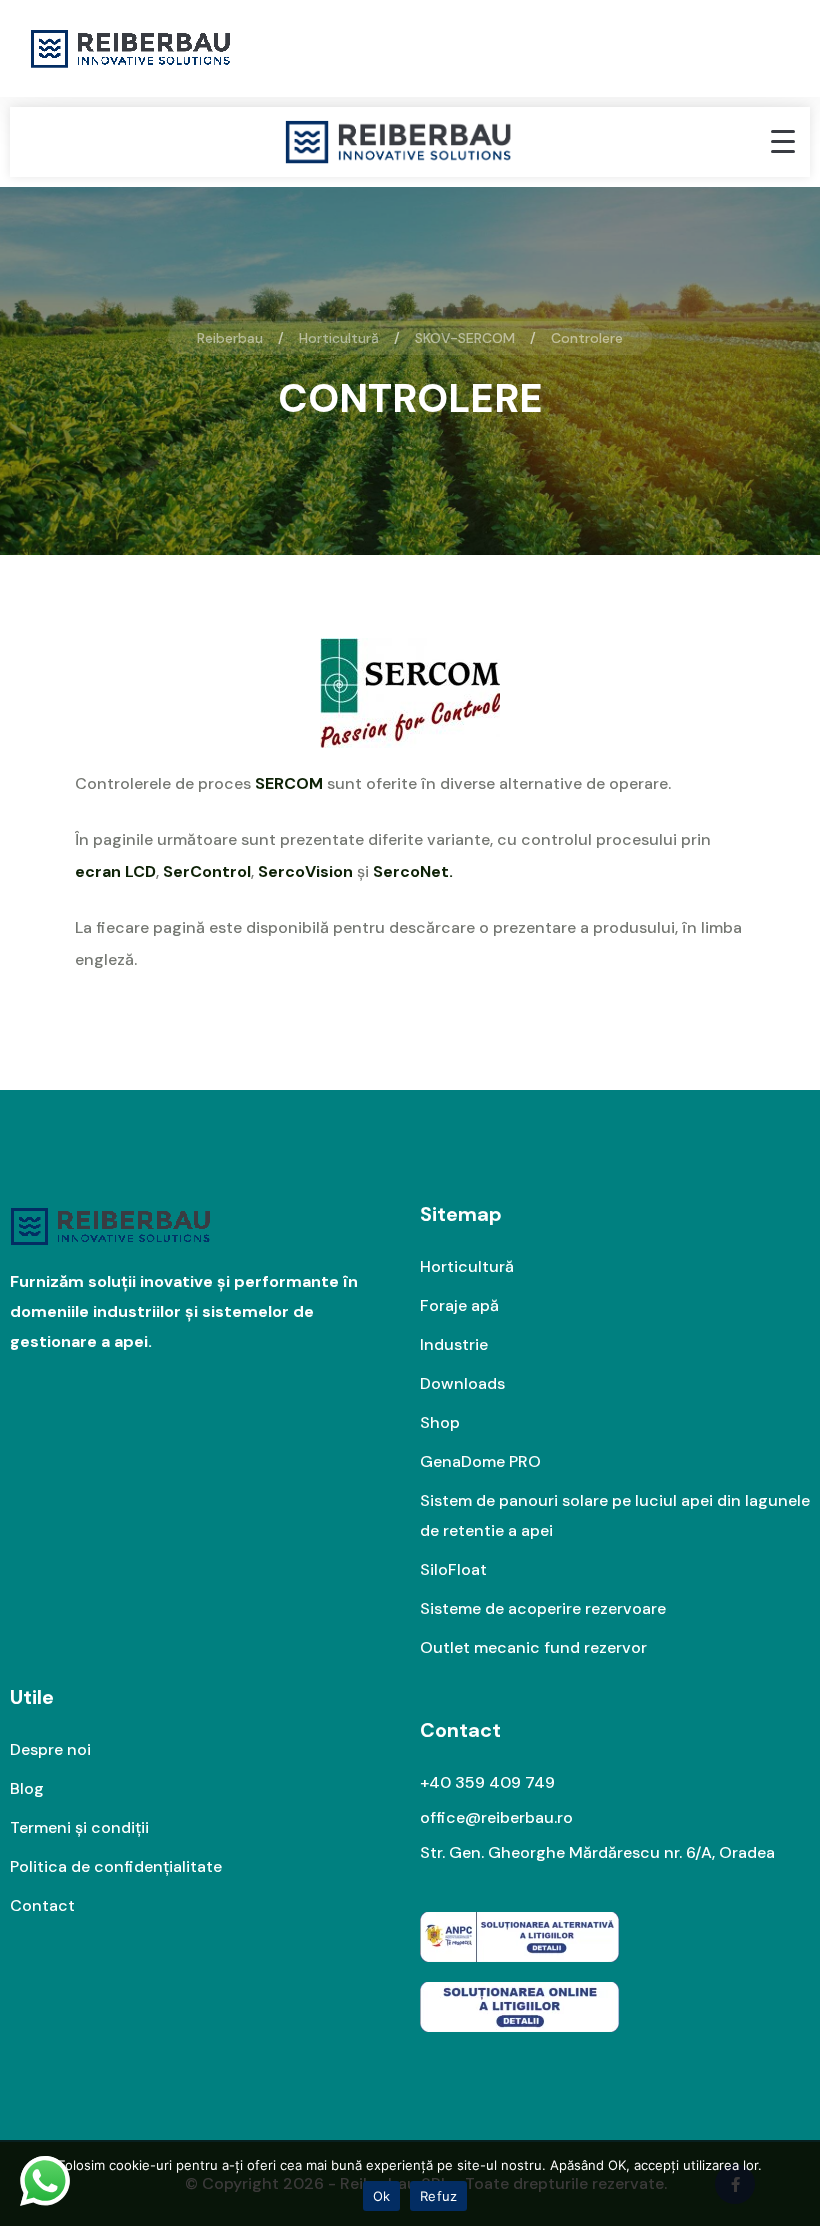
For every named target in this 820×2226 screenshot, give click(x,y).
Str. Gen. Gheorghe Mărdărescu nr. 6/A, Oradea (597, 1852)
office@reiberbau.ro (496, 1817)
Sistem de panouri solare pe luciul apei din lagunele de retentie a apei (615, 1515)
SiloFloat (453, 1569)
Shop (440, 1422)
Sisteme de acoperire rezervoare (543, 1608)
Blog (27, 1788)
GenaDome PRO (480, 1461)
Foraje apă (459, 1305)
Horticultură (467, 1266)
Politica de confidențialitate (116, 1866)
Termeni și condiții (79, 1827)
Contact (42, 1905)
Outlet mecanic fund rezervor (533, 1647)
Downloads (462, 1383)
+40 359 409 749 (487, 1782)
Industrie (454, 1344)
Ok (382, 2196)
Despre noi (50, 1749)
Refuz (438, 2196)
